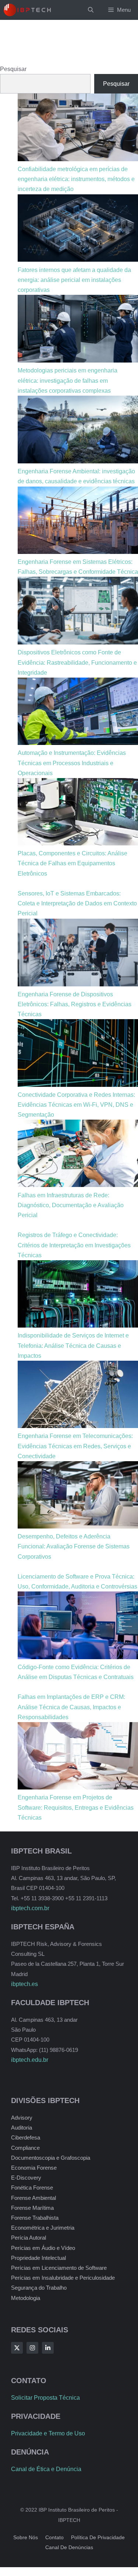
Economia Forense (34, 2168)
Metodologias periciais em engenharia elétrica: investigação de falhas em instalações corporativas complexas (68, 380)
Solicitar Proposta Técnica (45, 2398)
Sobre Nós (26, 2537)
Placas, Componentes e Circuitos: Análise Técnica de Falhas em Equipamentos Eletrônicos (72, 863)
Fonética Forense (32, 2188)
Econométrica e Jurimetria (43, 2228)
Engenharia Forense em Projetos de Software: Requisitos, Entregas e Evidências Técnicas (76, 1807)
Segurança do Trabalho (39, 2288)
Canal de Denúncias (69, 2547)
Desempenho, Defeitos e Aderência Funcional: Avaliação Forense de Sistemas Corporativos (74, 1546)
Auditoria (22, 2128)
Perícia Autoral (29, 2238)
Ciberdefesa (26, 2137)
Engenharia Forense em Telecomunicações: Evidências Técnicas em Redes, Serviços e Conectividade (75, 1446)
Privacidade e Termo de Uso (48, 2433)
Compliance (25, 2148)
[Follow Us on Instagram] (32, 2348)
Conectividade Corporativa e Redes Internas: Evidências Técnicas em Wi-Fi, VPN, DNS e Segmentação (76, 1105)
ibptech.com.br (30, 1908)
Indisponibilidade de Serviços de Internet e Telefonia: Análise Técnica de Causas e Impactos (73, 1345)
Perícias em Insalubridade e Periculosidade (63, 2278)
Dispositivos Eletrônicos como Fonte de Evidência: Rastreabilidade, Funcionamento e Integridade (77, 662)
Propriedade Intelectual (38, 2258)
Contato (54, 2537)
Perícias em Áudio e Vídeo (43, 2248)
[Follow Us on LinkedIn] (48, 2348)
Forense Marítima (32, 2208)
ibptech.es (24, 1984)
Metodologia (26, 2298)
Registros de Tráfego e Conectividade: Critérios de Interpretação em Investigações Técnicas (74, 1245)
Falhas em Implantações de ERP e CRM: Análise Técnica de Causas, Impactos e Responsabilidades (71, 1707)
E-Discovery (26, 2178)
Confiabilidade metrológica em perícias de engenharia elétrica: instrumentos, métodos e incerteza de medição (76, 179)
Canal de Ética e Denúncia (46, 2469)
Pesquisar (13, 69)
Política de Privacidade (98, 2537)
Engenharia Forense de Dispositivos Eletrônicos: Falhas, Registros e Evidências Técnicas (75, 1004)
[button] (91, 10)
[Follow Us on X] (17, 2348)
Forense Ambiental (33, 2198)
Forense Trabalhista (35, 2218)
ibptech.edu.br (30, 2060)
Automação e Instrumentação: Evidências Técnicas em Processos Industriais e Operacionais (72, 763)
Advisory (22, 2118)
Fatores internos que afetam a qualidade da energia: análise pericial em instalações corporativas (74, 280)
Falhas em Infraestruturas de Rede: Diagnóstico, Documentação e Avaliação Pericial (71, 1205)
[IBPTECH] (27, 10)
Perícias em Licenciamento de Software (59, 2268)
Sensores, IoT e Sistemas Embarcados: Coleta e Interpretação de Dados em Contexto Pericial (77, 903)
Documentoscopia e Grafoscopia (51, 2158)
